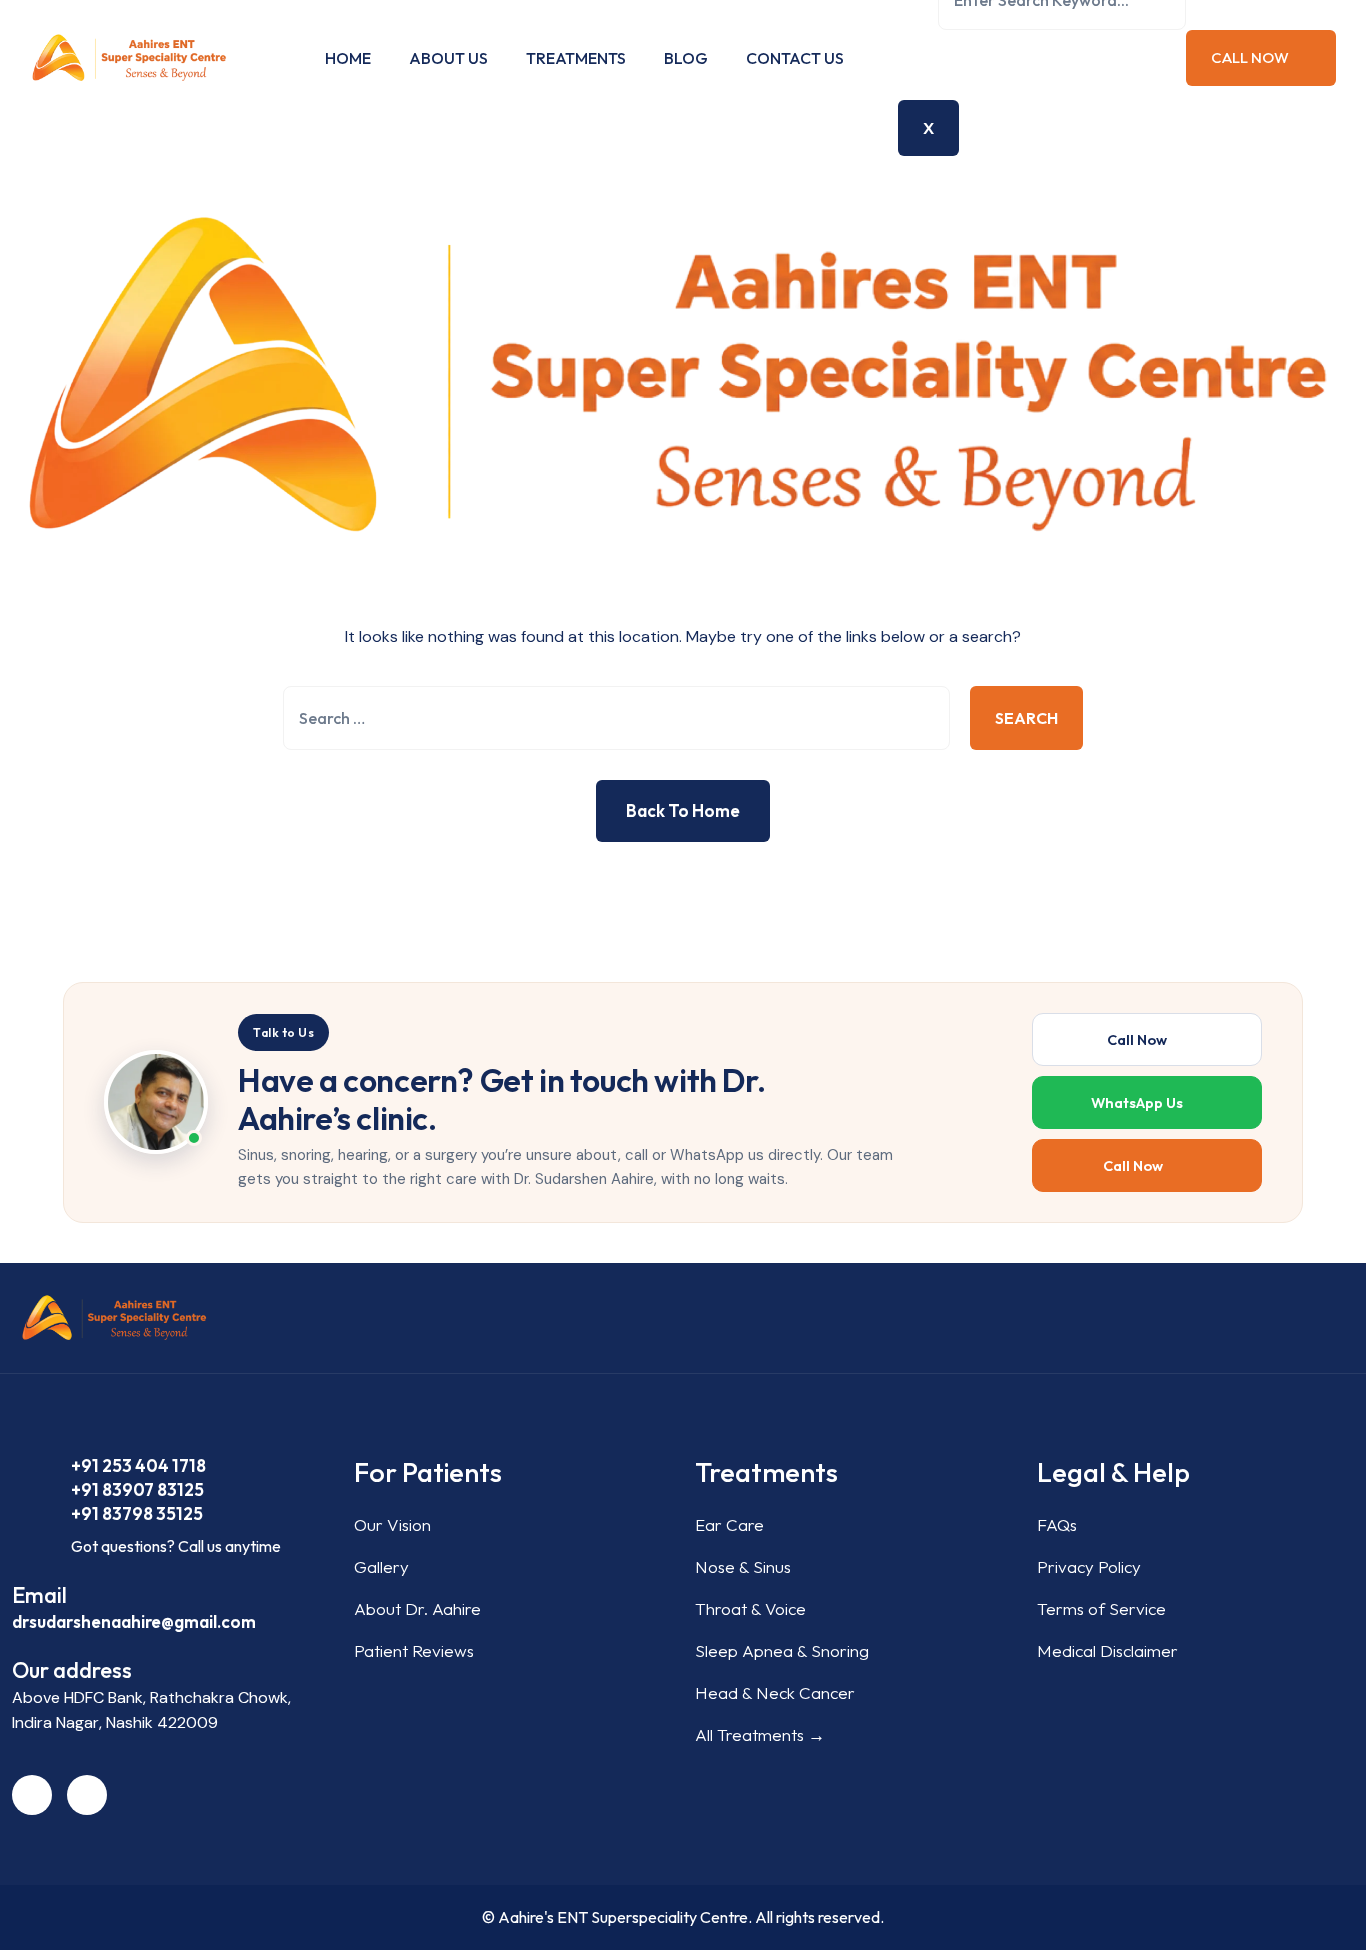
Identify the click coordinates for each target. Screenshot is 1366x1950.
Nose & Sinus (743, 1566)
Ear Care (729, 1524)
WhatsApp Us (1137, 1102)
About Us (448, 58)
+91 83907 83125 (137, 1489)
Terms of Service (1101, 1608)
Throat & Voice (750, 1608)
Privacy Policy (1089, 1566)
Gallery (381, 1566)
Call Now (1251, 57)
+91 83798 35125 (137, 1513)
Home (348, 58)
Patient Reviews (414, 1650)
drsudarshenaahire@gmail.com (134, 1621)
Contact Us (795, 58)
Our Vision (392, 1524)
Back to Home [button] (683, 810)
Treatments (576, 58)
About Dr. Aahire (417, 1608)
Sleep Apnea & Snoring (782, 1650)
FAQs (1057, 1524)
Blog (686, 58)
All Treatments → (760, 1734)
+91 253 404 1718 (138, 1465)
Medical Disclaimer (1107, 1650)
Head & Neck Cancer (775, 1692)
